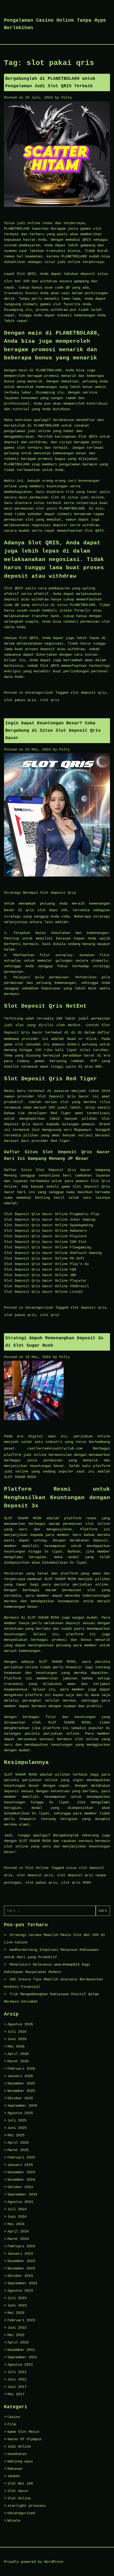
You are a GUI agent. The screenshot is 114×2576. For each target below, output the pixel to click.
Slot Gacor (18, 2491)
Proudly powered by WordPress (34, 2562)
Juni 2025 (17, 2128)
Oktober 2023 (20, 2276)
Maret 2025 (18, 2150)
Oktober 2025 (20, 2098)
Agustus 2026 (20, 2024)
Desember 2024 (21, 2172)
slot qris (50, 700)
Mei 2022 (16, 2335)
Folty (67, 98)
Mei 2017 (16, 2394)
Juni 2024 (17, 2217)
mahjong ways (20, 2461)
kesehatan (17, 2454)
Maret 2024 (18, 2239)
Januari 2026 (20, 2076)
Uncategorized (39, 693)
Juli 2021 (17, 2372)
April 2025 (18, 2143)
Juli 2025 (17, 2120)
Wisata (14, 2521)
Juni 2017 (17, 2387)
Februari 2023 (21, 2320)
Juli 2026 (17, 2032)
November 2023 (21, 2268)
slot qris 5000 (76, 1883)
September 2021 (22, 2357)
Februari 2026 (21, 2069)
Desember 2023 (21, 2261)
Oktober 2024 (20, 2187)
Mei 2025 (16, 2135)
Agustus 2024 (20, 2202)
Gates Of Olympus (24, 2439)
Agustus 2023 (20, 2291)
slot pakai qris (20, 700)
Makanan (15, 2469)
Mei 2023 (16, 2313)
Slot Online (37, 1868)
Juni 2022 (17, 2328)
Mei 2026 (16, 2046)
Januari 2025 (20, 2165)
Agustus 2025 (20, 2113)
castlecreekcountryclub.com (55, 1448)
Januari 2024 (20, 2254)
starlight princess (27, 2506)
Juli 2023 (17, 2298)
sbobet (14, 2476)
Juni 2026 (17, 2039)
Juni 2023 (17, 2305)
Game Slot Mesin (23, 2432)
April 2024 (18, 2231)
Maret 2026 (18, 2061)
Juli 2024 (17, 2209)
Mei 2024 (16, 2224)
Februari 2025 (21, 2157)
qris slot (36, 910)
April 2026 (18, 2054)
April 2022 (18, 2342)
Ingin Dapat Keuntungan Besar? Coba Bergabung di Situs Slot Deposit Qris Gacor (53, 731)
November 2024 (21, 2180)
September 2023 (22, 2283)
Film (12, 2424)
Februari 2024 (21, 2246)
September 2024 (22, 2194)
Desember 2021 (21, 2350)
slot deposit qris (88, 693)
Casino (14, 2417)
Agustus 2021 (20, 2365)
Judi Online (19, 2447)
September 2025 (22, 2106)
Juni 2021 (17, 2379)
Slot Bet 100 (20, 2484)
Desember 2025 (21, 2083)
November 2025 (21, 2091)
